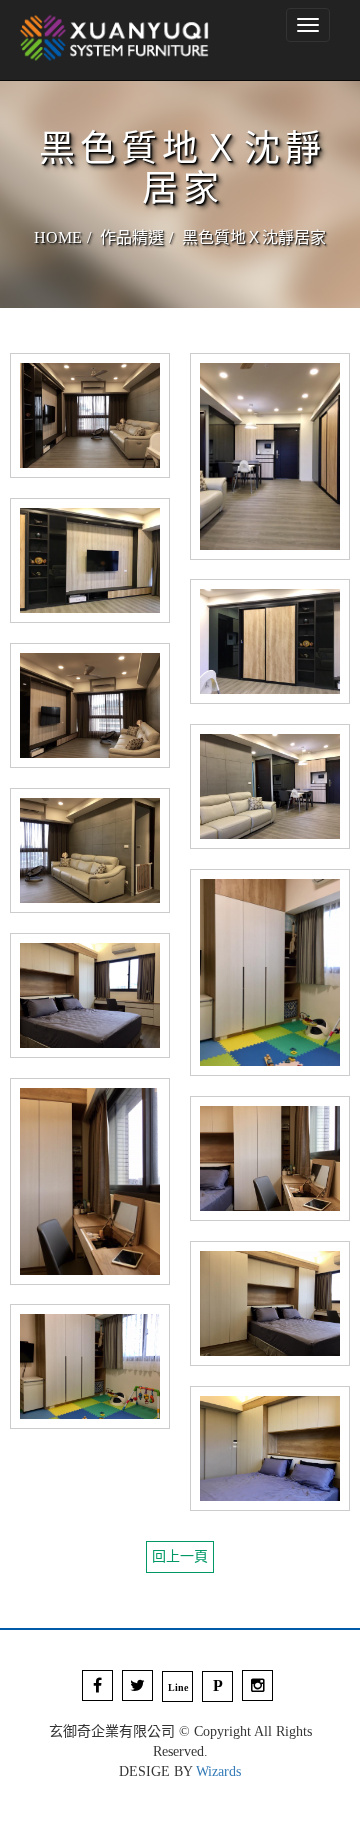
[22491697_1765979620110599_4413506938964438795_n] (270, 1157)
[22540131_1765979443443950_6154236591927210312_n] (90, 704)
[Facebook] (97, 1685)
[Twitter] (137, 1685)
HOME (58, 237)
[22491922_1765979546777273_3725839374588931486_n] (270, 1302)
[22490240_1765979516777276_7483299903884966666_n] (270, 971)
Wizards (218, 1771)
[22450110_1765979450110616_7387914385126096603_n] (270, 785)
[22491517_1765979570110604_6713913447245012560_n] (90, 994)
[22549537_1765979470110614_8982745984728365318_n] (90, 414)
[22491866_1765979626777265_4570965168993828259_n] (90, 1180)
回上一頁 (180, 1556)
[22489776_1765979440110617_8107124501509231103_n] (270, 455)
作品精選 (132, 237)
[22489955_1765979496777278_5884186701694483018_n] (270, 640)
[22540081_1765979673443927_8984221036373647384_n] (270, 1447)
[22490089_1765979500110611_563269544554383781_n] (90, 559)
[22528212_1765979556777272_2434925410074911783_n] (90, 1365)
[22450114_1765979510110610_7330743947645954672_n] (90, 849)
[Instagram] (257, 1685)
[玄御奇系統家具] (115, 40)
